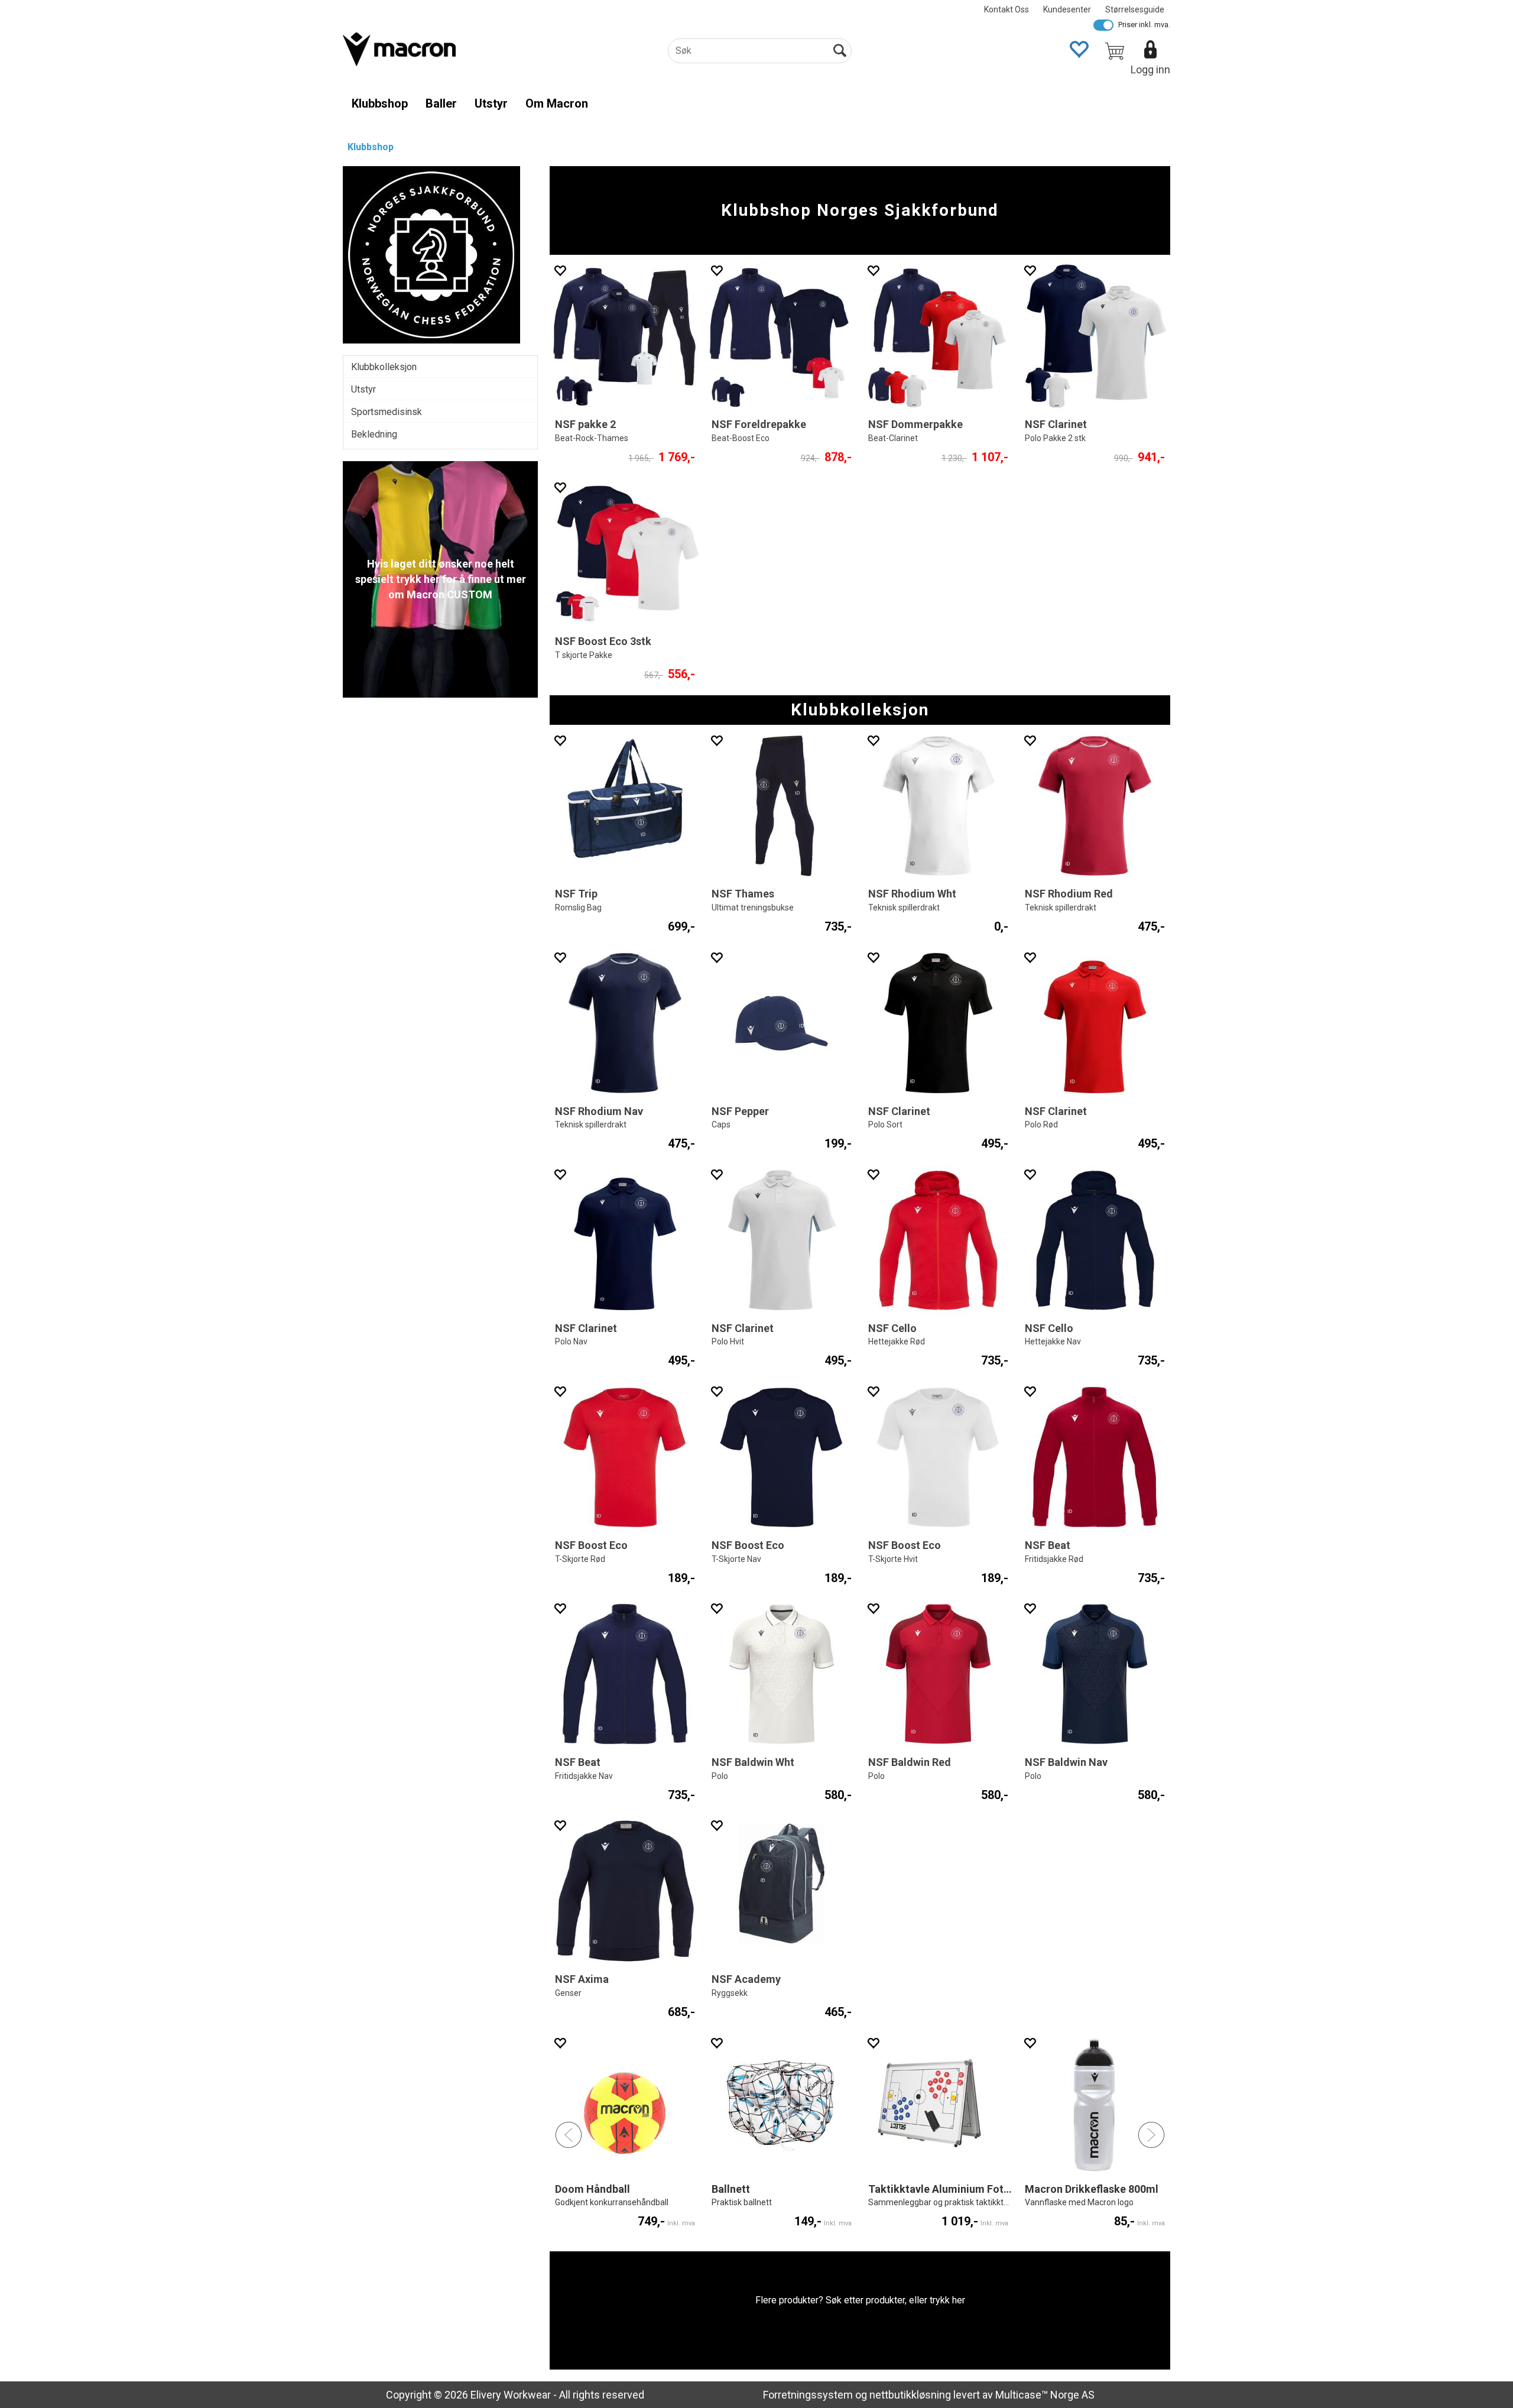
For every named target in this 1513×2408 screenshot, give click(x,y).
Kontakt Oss (1006, 9)
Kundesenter (1067, 9)
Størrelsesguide (1135, 9)
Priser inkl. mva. (1144, 25)
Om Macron (557, 103)
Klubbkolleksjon (384, 367)
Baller (441, 103)
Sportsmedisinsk (387, 412)
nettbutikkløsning (910, 2395)
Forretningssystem (808, 2395)
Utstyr (491, 103)
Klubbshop (380, 103)
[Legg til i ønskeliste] (560, 270)
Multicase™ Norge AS (1045, 2395)
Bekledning (374, 434)
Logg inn (1150, 69)
